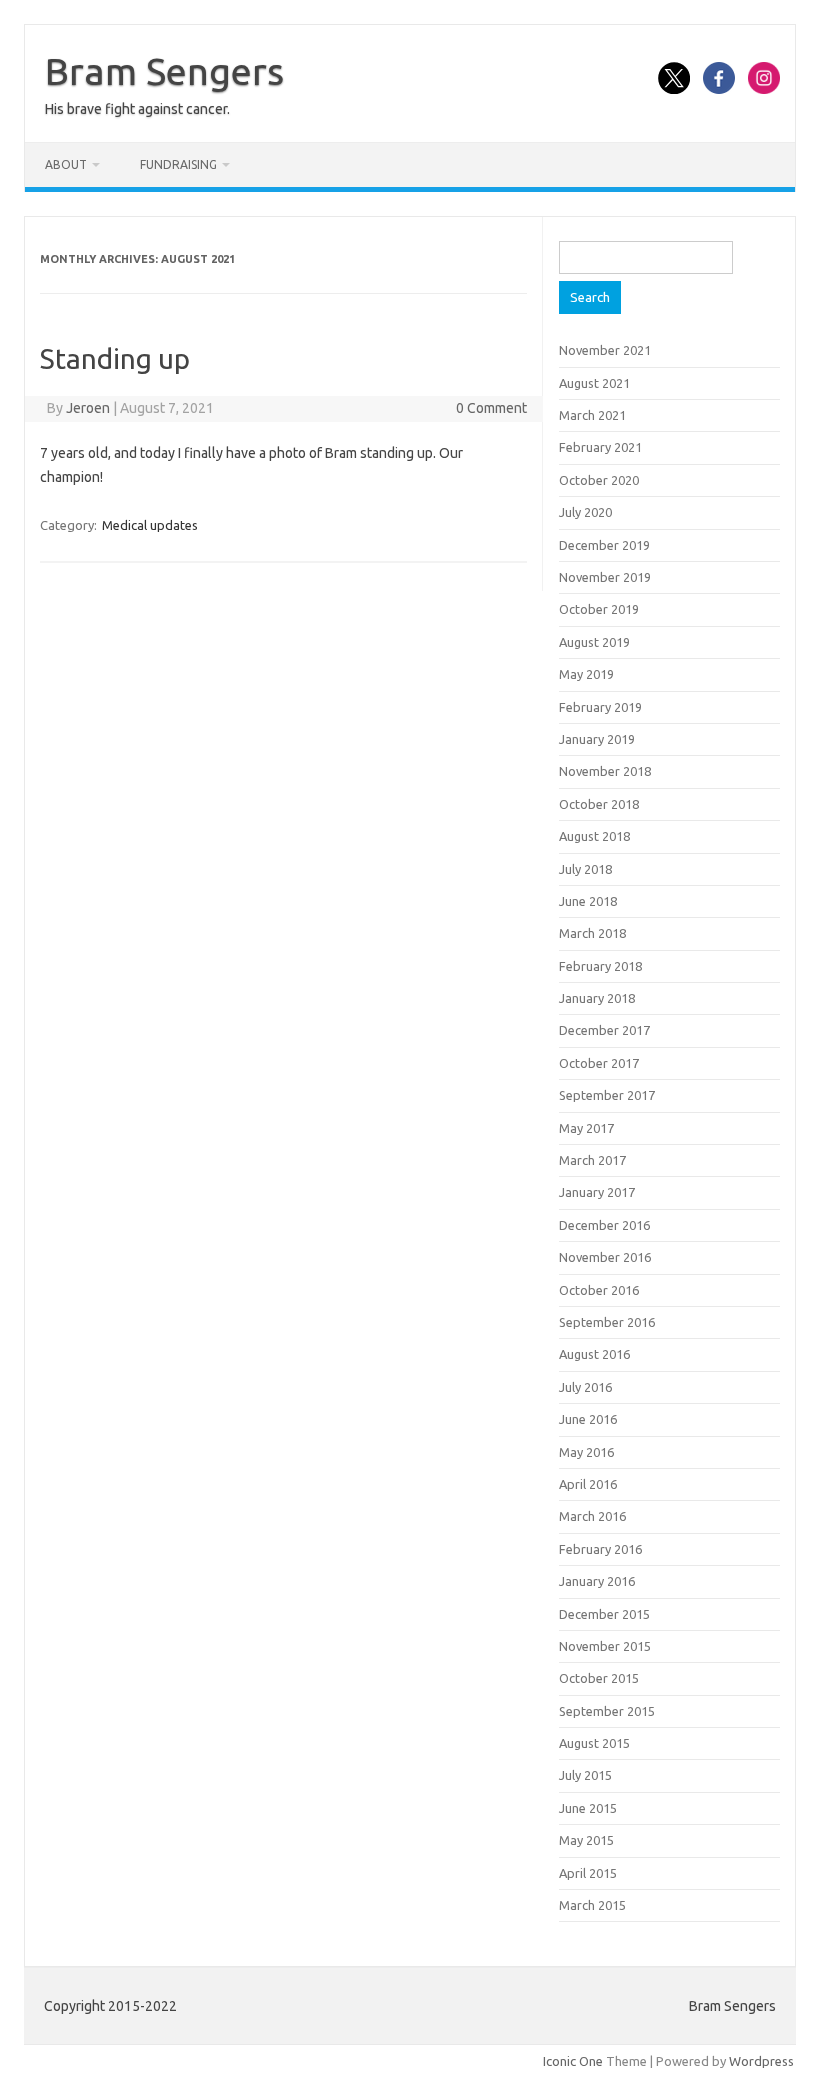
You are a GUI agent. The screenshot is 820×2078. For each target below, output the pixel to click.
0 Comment (491, 408)
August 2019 (594, 642)
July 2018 (585, 869)
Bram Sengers (164, 71)
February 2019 (600, 707)
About (66, 164)
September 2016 (607, 1322)
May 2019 (586, 674)
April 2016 (588, 1484)
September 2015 (607, 1711)
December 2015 (604, 1614)
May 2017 (586, 1128)
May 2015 (586, 1840)
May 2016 (586, 1452)
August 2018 (594, 836)
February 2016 (600, 1549)
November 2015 (605, 1646)
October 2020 (599, 480)
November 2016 (605, 1257)
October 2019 (599, 609)
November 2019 (605, 577)
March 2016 (592, 1516)
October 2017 (599, 1063)
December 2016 (604, 1225)
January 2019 (597, 739)
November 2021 (605, 350)
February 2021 (600, 447)
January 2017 (597, 1192)
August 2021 (594, 383)
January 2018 (597, 998)
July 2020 (585, 512)
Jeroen (88, 408)
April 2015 (588, 1873)
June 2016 (588, 1419)
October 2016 (599, 1290)
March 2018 (592, 933)
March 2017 (592, 1160)
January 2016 (597, 1581)
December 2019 (604, 545)
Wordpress (761, 2061)
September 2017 (607, 1095)
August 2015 (594, 1743)
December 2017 (604, 1030)
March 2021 (592, 415)
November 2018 (605, 771)
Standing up (115, 358)
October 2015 (599, 1678)
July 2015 (585, 1775)
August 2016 (594, 1354)
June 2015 (588, 1808)
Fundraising (178, 164)
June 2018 (588, 901)
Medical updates (150, 525)
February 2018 (600, 966)
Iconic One (573, 2061)
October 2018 (599, 804)
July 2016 (585, 1387)
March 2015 (592, 1905)
